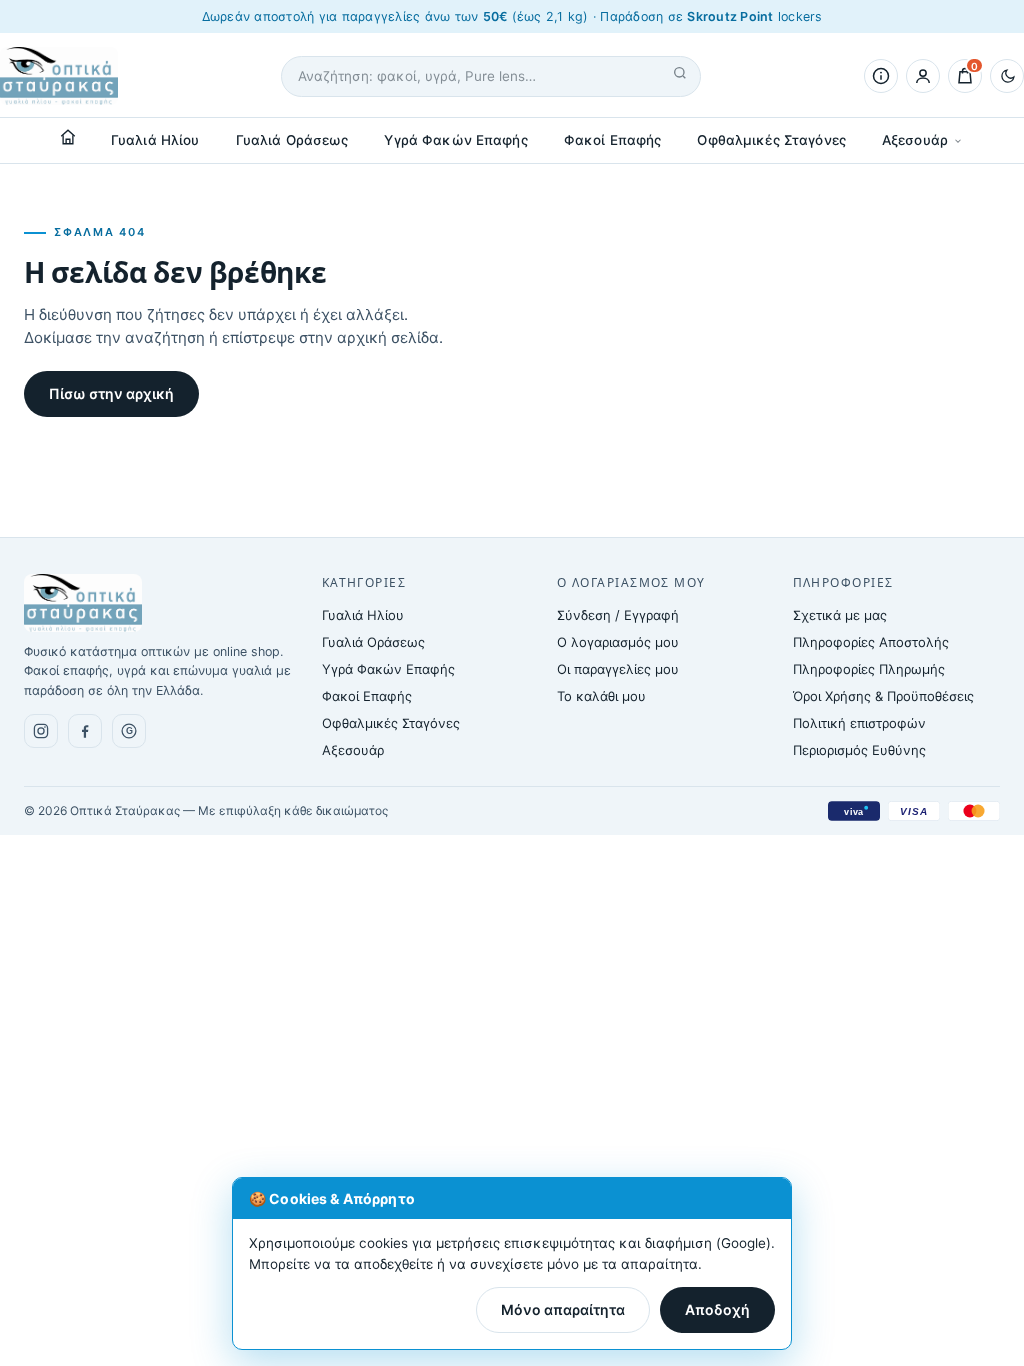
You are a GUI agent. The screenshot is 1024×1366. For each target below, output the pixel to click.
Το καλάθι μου (601, 696)
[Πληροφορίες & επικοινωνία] (881, 76)
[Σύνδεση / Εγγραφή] (923, 76)
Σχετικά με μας (840, 615)
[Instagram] (41, 731)
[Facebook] (85, 731)
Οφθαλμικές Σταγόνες (771, 140)
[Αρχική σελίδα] (68, 137)
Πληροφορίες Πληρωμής (869, 669)
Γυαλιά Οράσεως (292, 140)
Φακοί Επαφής (613, 140)
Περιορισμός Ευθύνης (859, 750)
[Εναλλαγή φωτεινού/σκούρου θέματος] (1007, 76)
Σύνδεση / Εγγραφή (618, 615)
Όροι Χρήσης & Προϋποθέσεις (883, 696)
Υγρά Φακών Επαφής (455, 140)
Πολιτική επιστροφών (859, 723)
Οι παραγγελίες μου (618, 669)
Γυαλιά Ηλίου (155, 140)
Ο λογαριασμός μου (618, 642)
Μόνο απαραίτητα (563, 1309)
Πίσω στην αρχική (111, 393)
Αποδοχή (717, 1309)
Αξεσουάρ (915, 140)
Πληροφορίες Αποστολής (871, 642)
